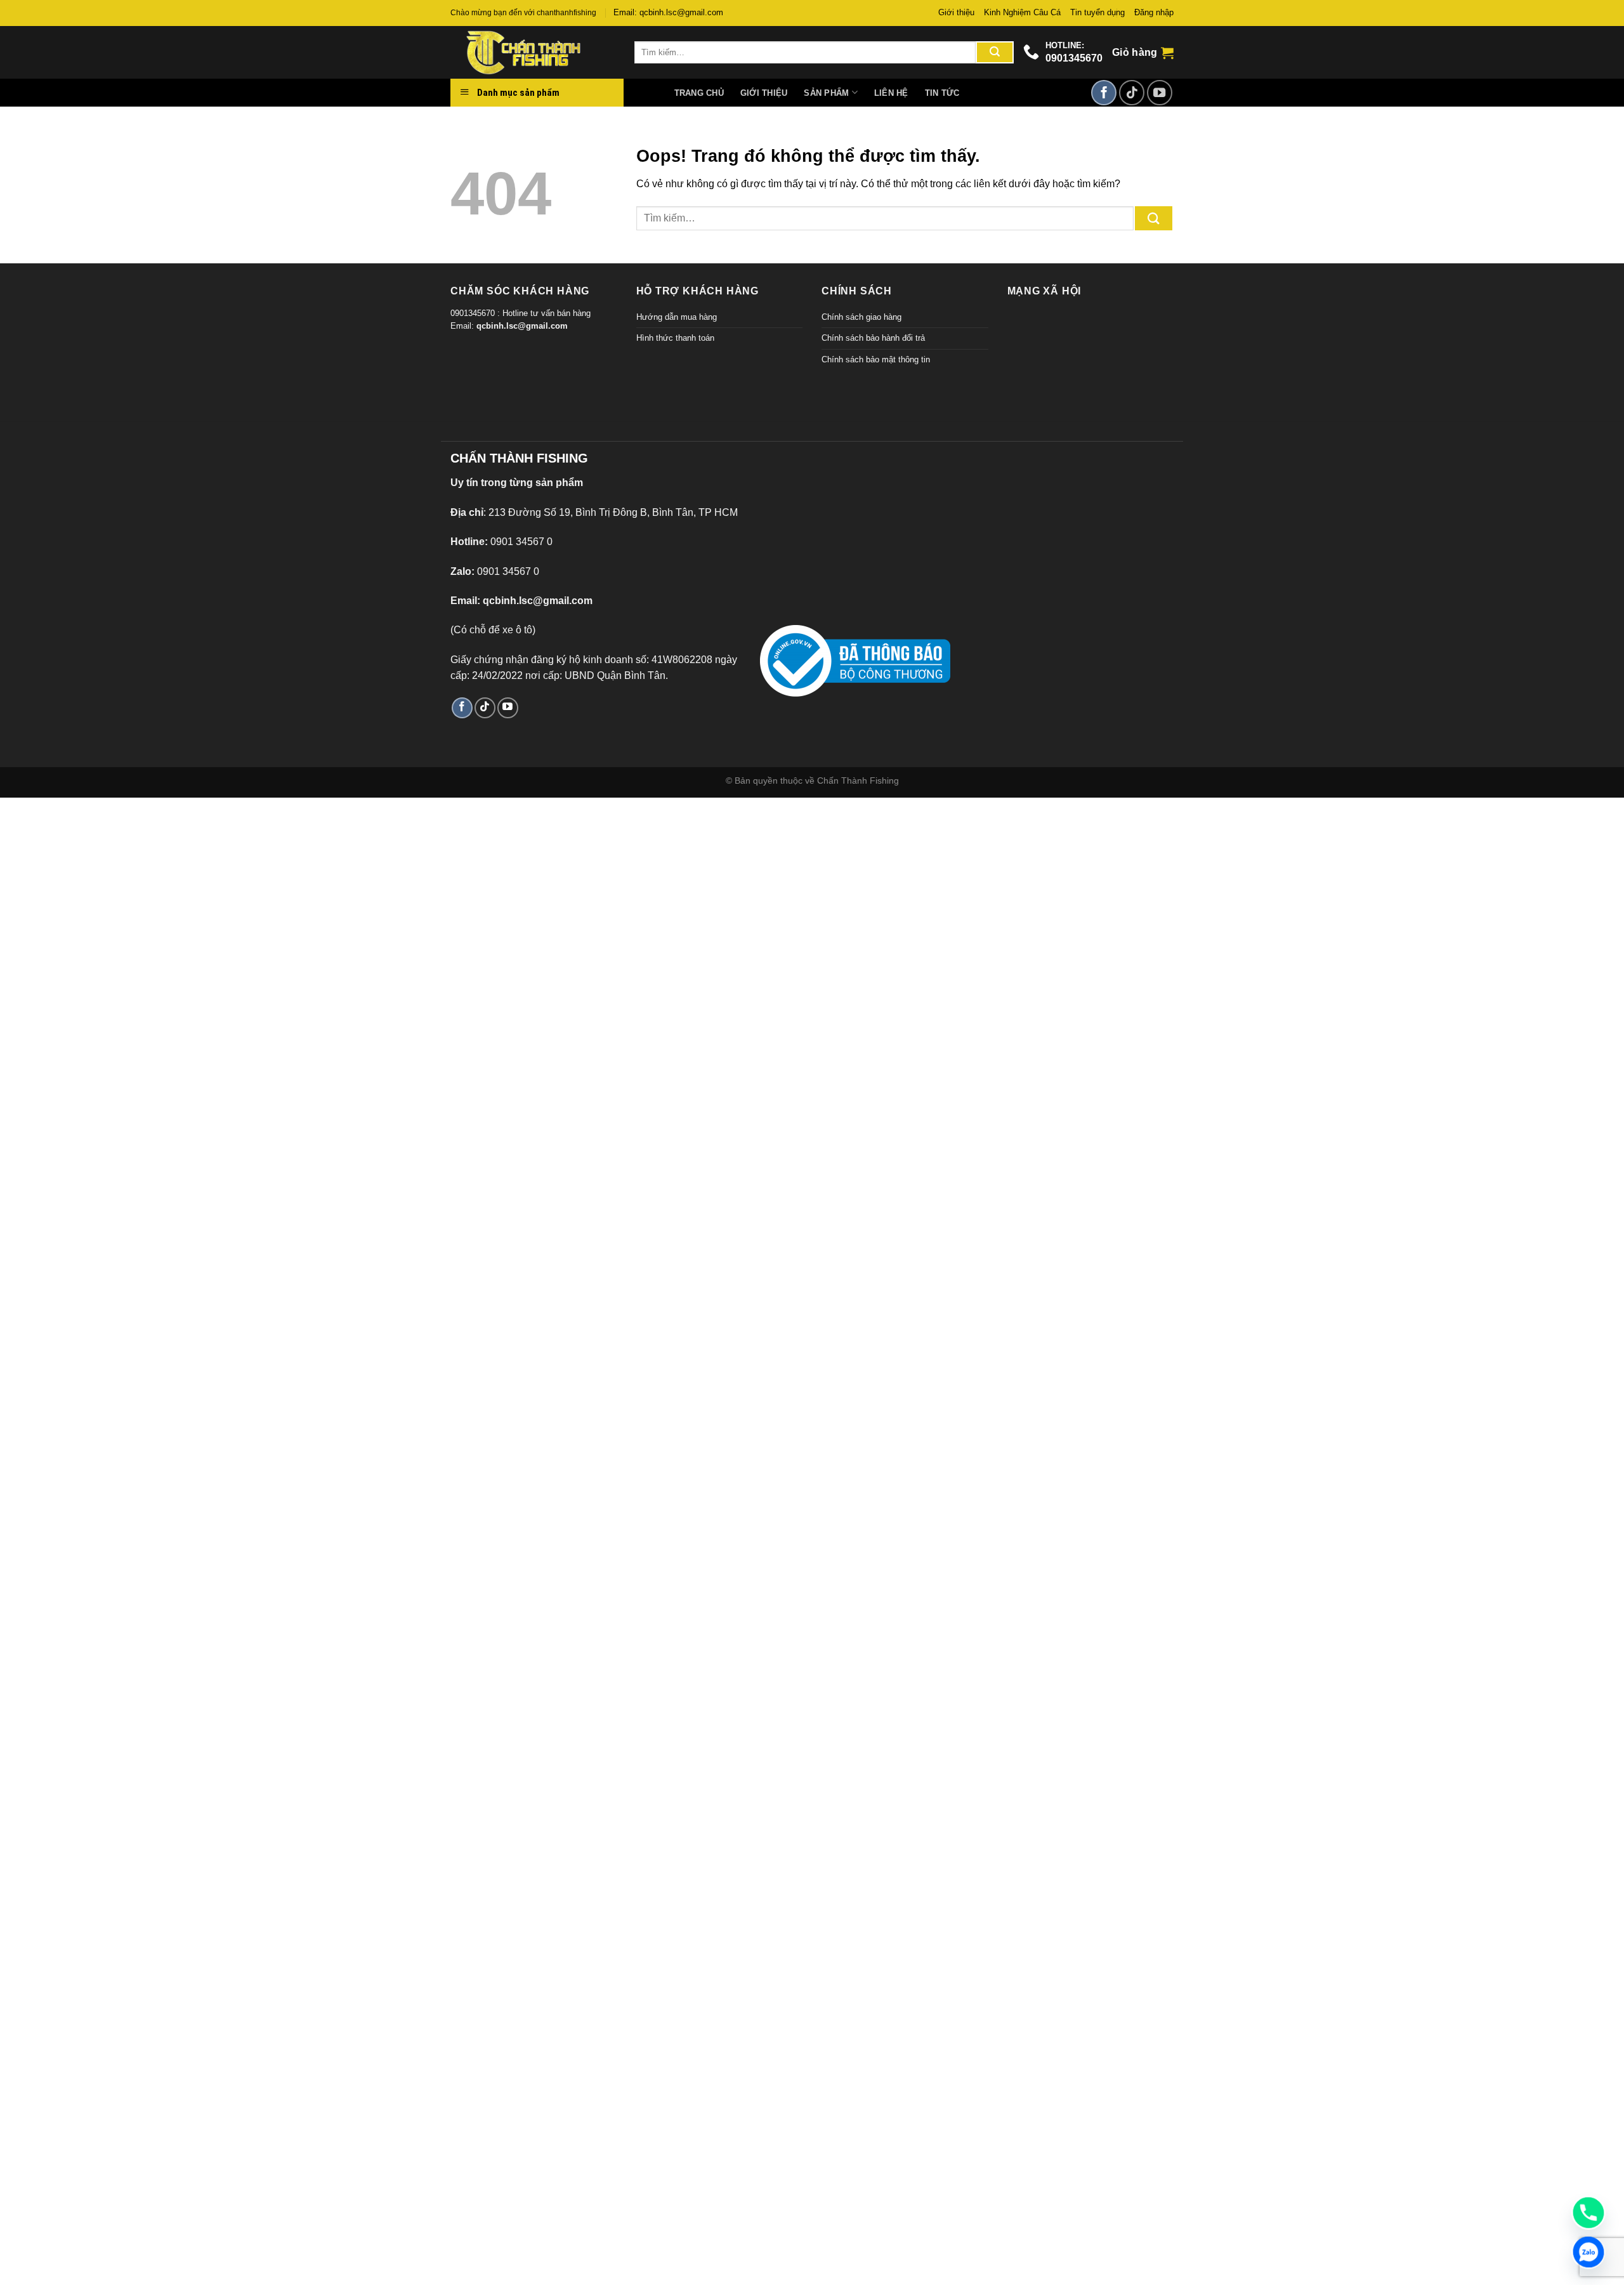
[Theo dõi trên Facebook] (1104, 93)
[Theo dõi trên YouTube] (1160, 93)
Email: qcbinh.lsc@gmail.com (668, 12)
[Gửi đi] (995, 53)
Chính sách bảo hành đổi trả (873, 338)
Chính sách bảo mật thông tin (876, 359)
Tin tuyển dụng (1097, 12)
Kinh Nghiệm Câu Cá (1022, 12)
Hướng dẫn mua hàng (677, 317)
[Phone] (1588, 2213)
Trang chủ (699, 93)
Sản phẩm (826, 93)
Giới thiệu (956, 12)
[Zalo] (1588, 2252)
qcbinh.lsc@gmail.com (522, 326)
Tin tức (942, 93)
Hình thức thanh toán (675, 338)
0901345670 (1074, 58)
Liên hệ (891, 93)
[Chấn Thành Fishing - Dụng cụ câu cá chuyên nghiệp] (533, 52)
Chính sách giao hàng (861, 317)
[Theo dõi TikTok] (1132, 93)
